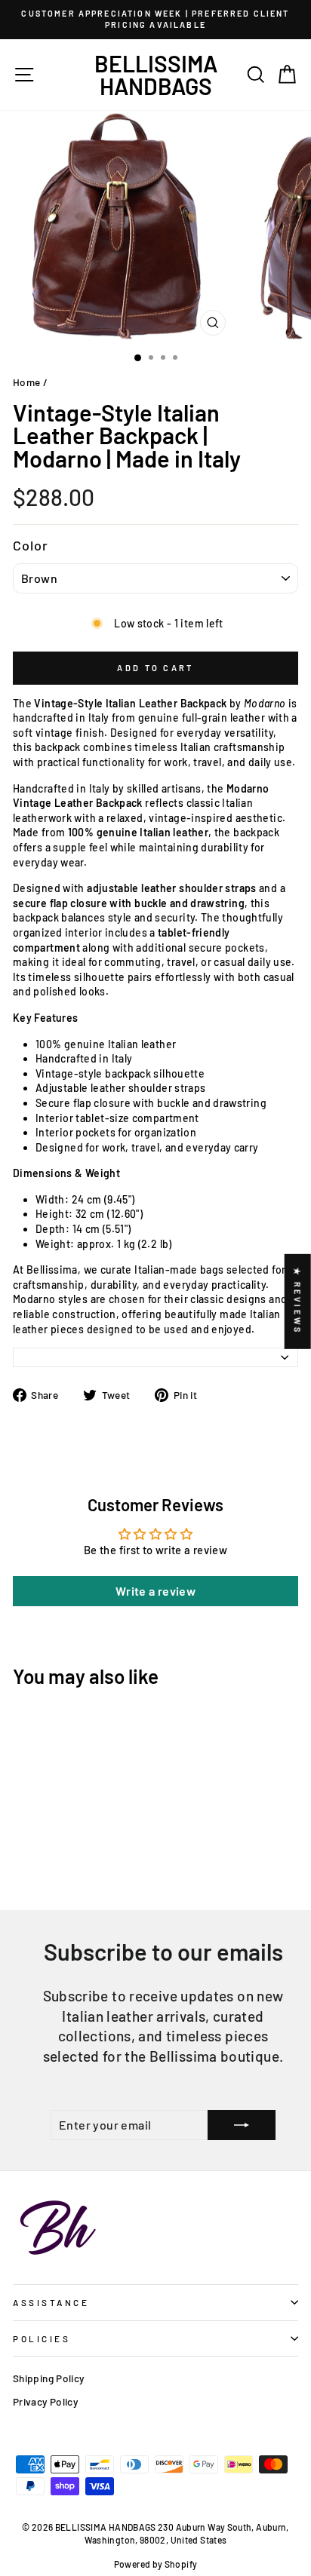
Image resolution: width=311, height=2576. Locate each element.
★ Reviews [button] (298, 1302)
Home (26, 382)
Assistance (51, 2302)
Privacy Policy (45, 2401)
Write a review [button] (155, 1591)
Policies (42, 2338)
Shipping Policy (49, 2378)
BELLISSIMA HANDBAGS (156, 75)
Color (31, 545)
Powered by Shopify (156, 2564)
